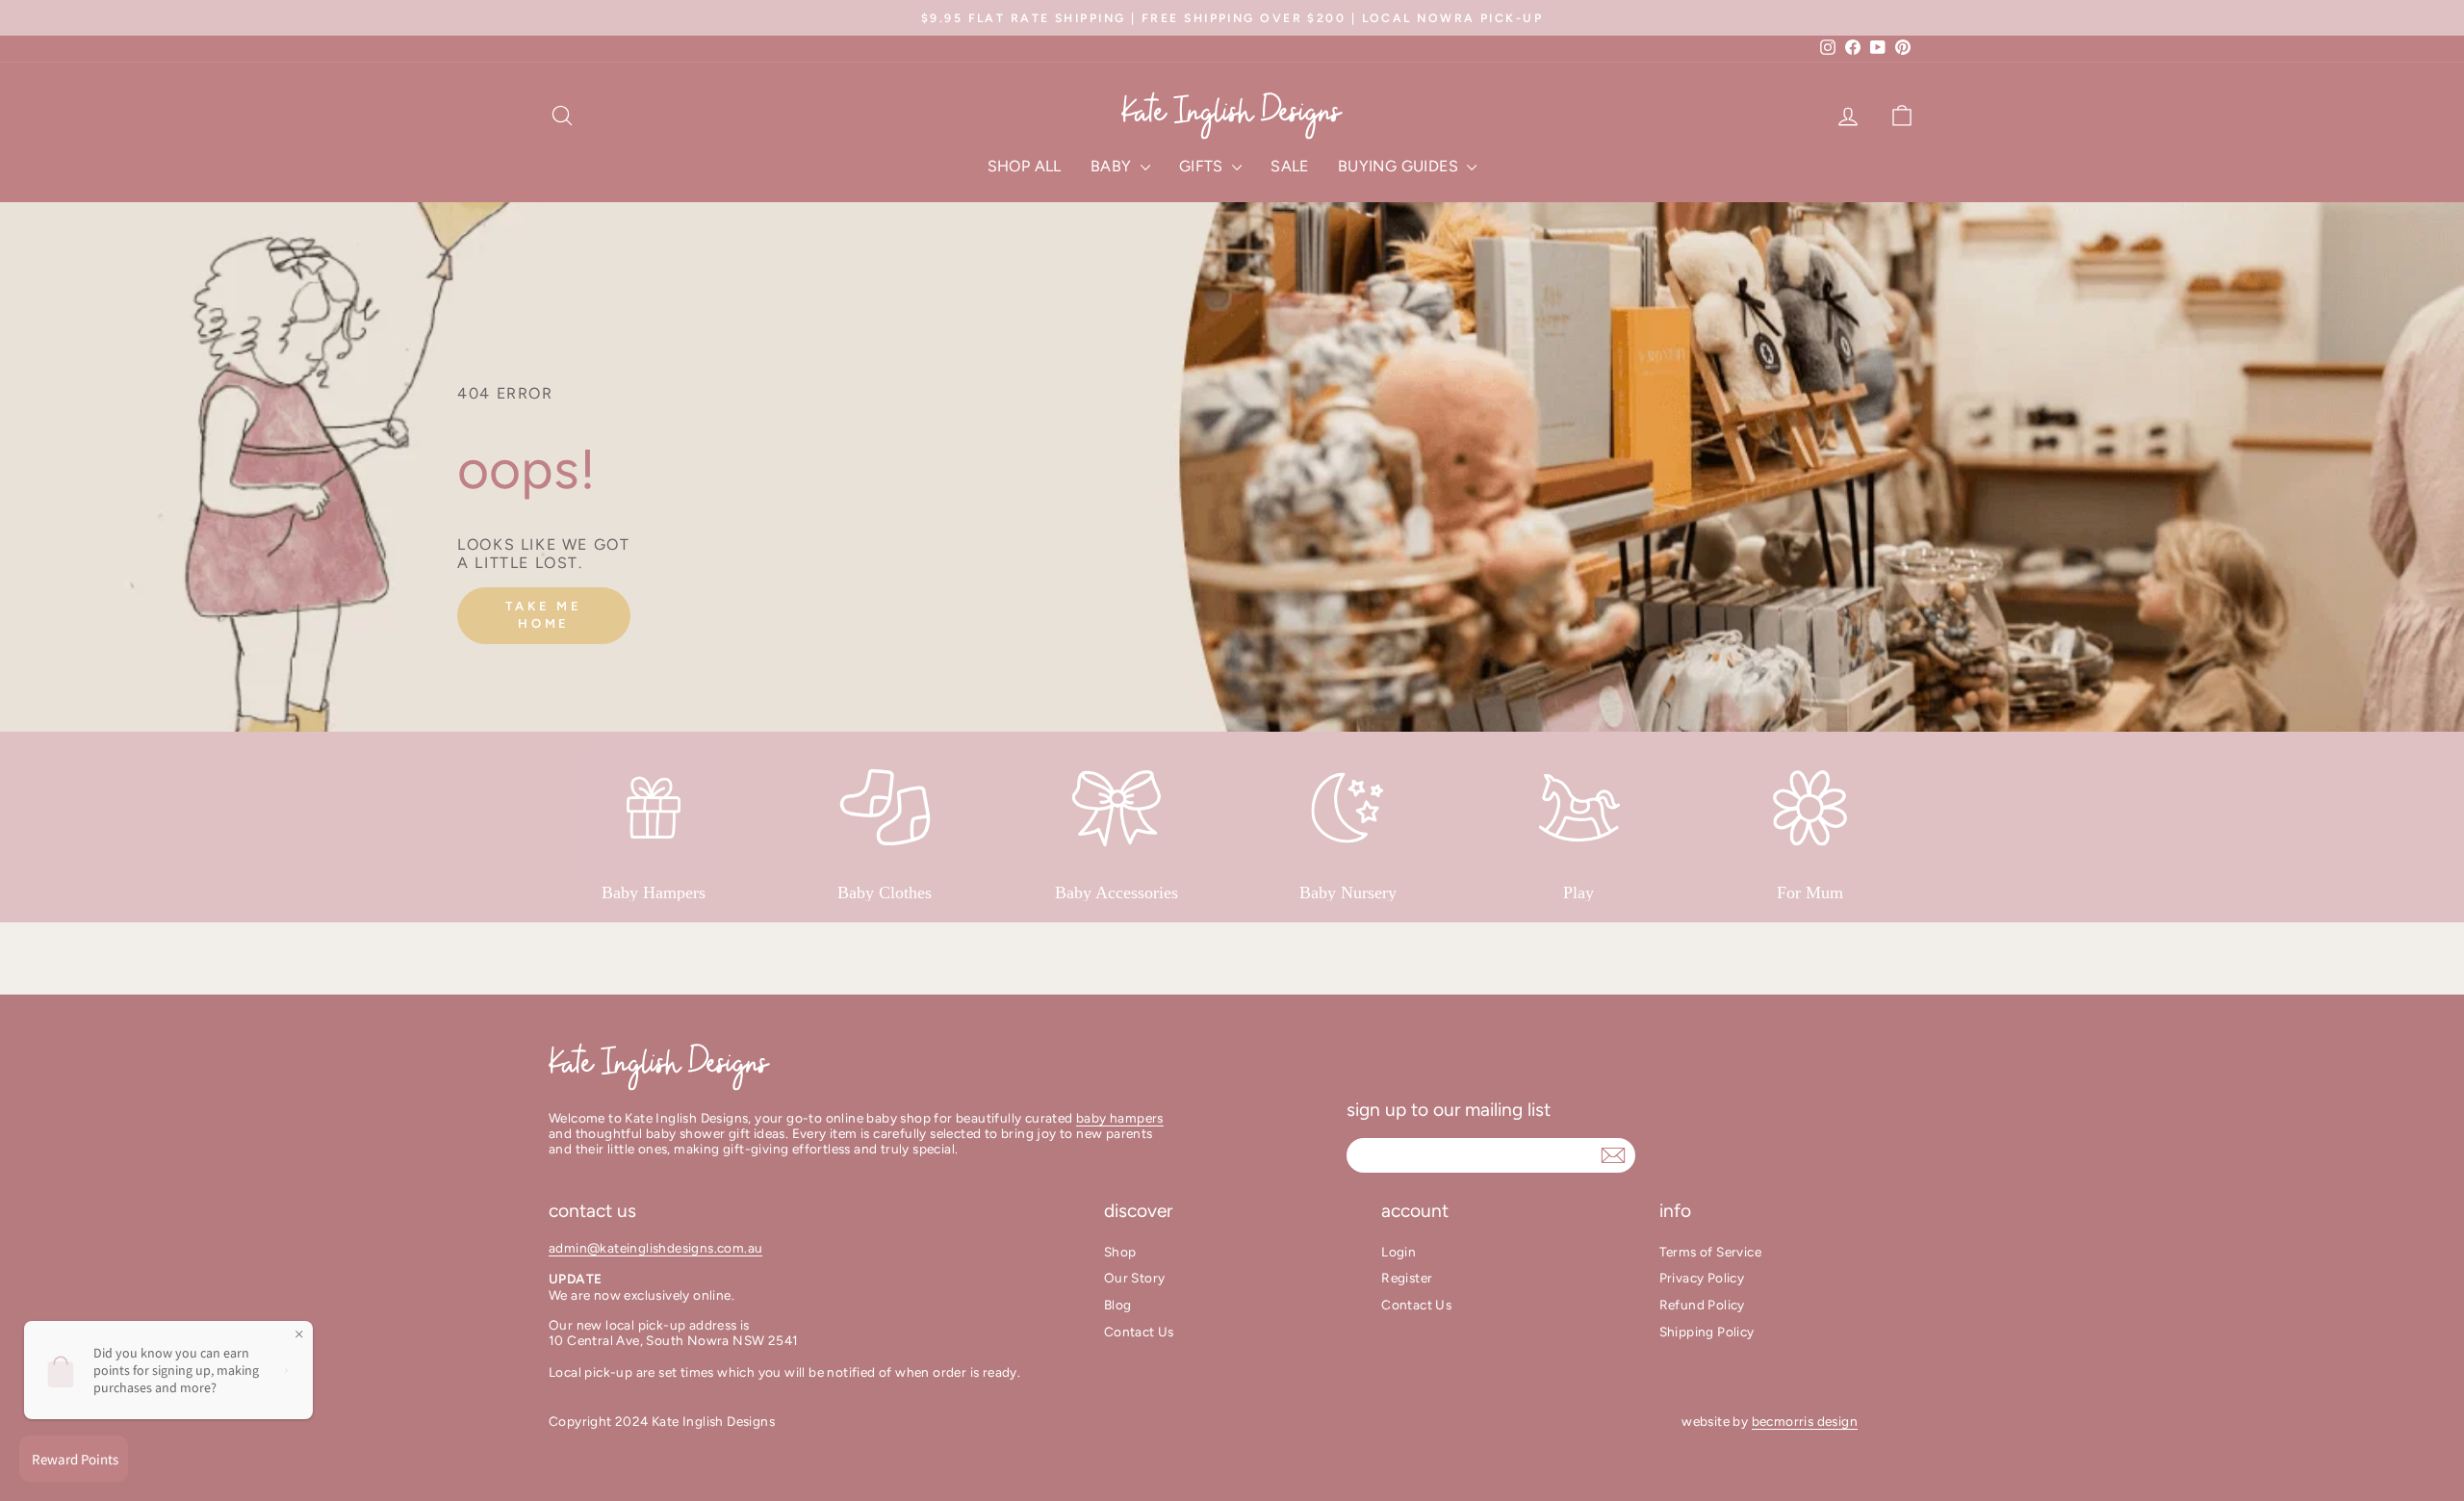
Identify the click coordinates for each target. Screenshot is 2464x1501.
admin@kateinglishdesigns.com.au (655, 1248)
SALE (1290, 166)
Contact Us (1139, 1332)
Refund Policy (1702, 1305)
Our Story (1135, 1278)
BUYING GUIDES (1400, 166)
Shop (1120, 1252)
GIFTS (1203, 166)
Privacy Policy (1702, 1278)
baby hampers (1120, 1118)
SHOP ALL (1025, 166)
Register (1407, 1278)
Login (1399, 1252)
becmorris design (1805, 1421)
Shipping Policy (1707, 1332)
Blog (1118, 1305)
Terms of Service (1710, 1252)
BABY (1113, 166)
